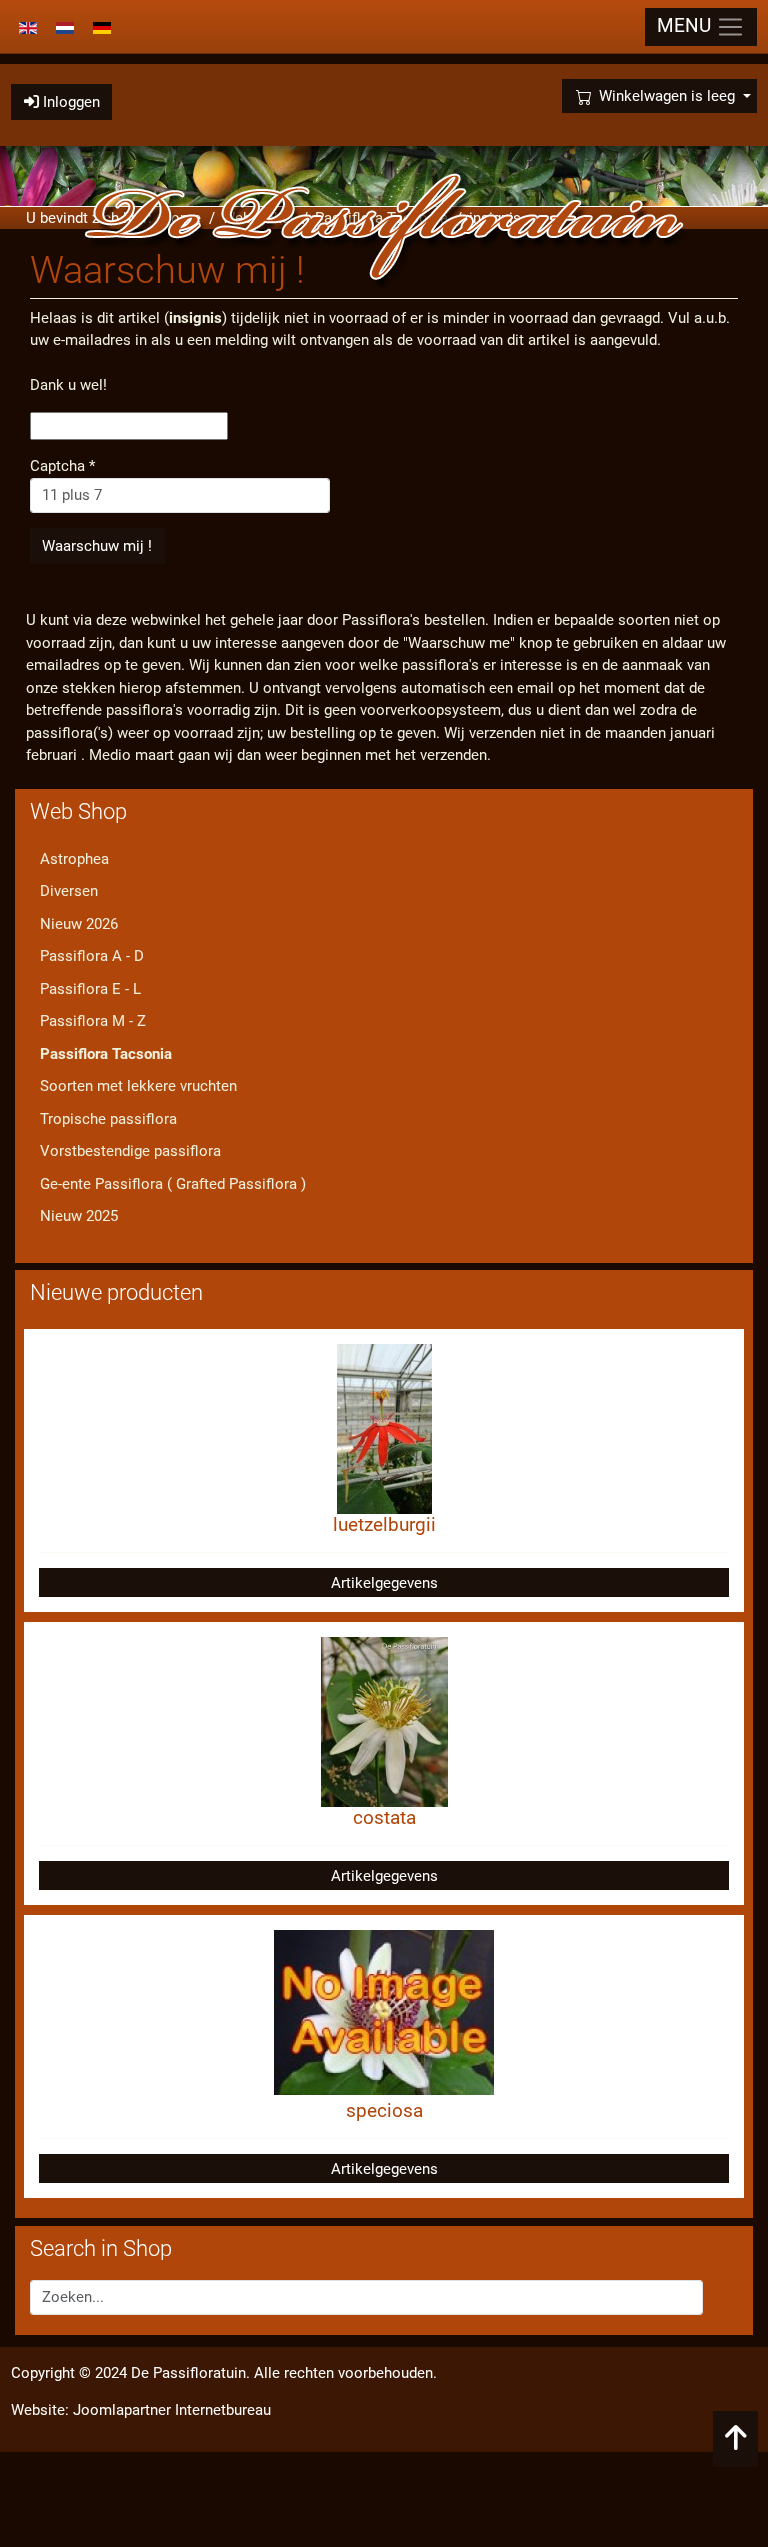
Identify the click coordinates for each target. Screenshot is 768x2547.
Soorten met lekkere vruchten (138, 1086)
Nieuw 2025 (79, 1216)
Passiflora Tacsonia (106, 1054)
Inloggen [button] (69, 102)
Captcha (62, 466)
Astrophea (74, 859)
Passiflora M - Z (93, 1021)
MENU (686, 26)
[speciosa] (384, 2012)
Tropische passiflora (108, 1119)
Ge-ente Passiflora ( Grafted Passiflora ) (173, 1184)
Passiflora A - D (92, 956)
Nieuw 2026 (79, 924)
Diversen (69, 891)
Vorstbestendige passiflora (130, 1151)
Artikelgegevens (384, 1583)
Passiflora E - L (90, 989)
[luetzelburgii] (384, 1428)
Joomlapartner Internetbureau (172, 2410)
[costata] (384, 1721)
